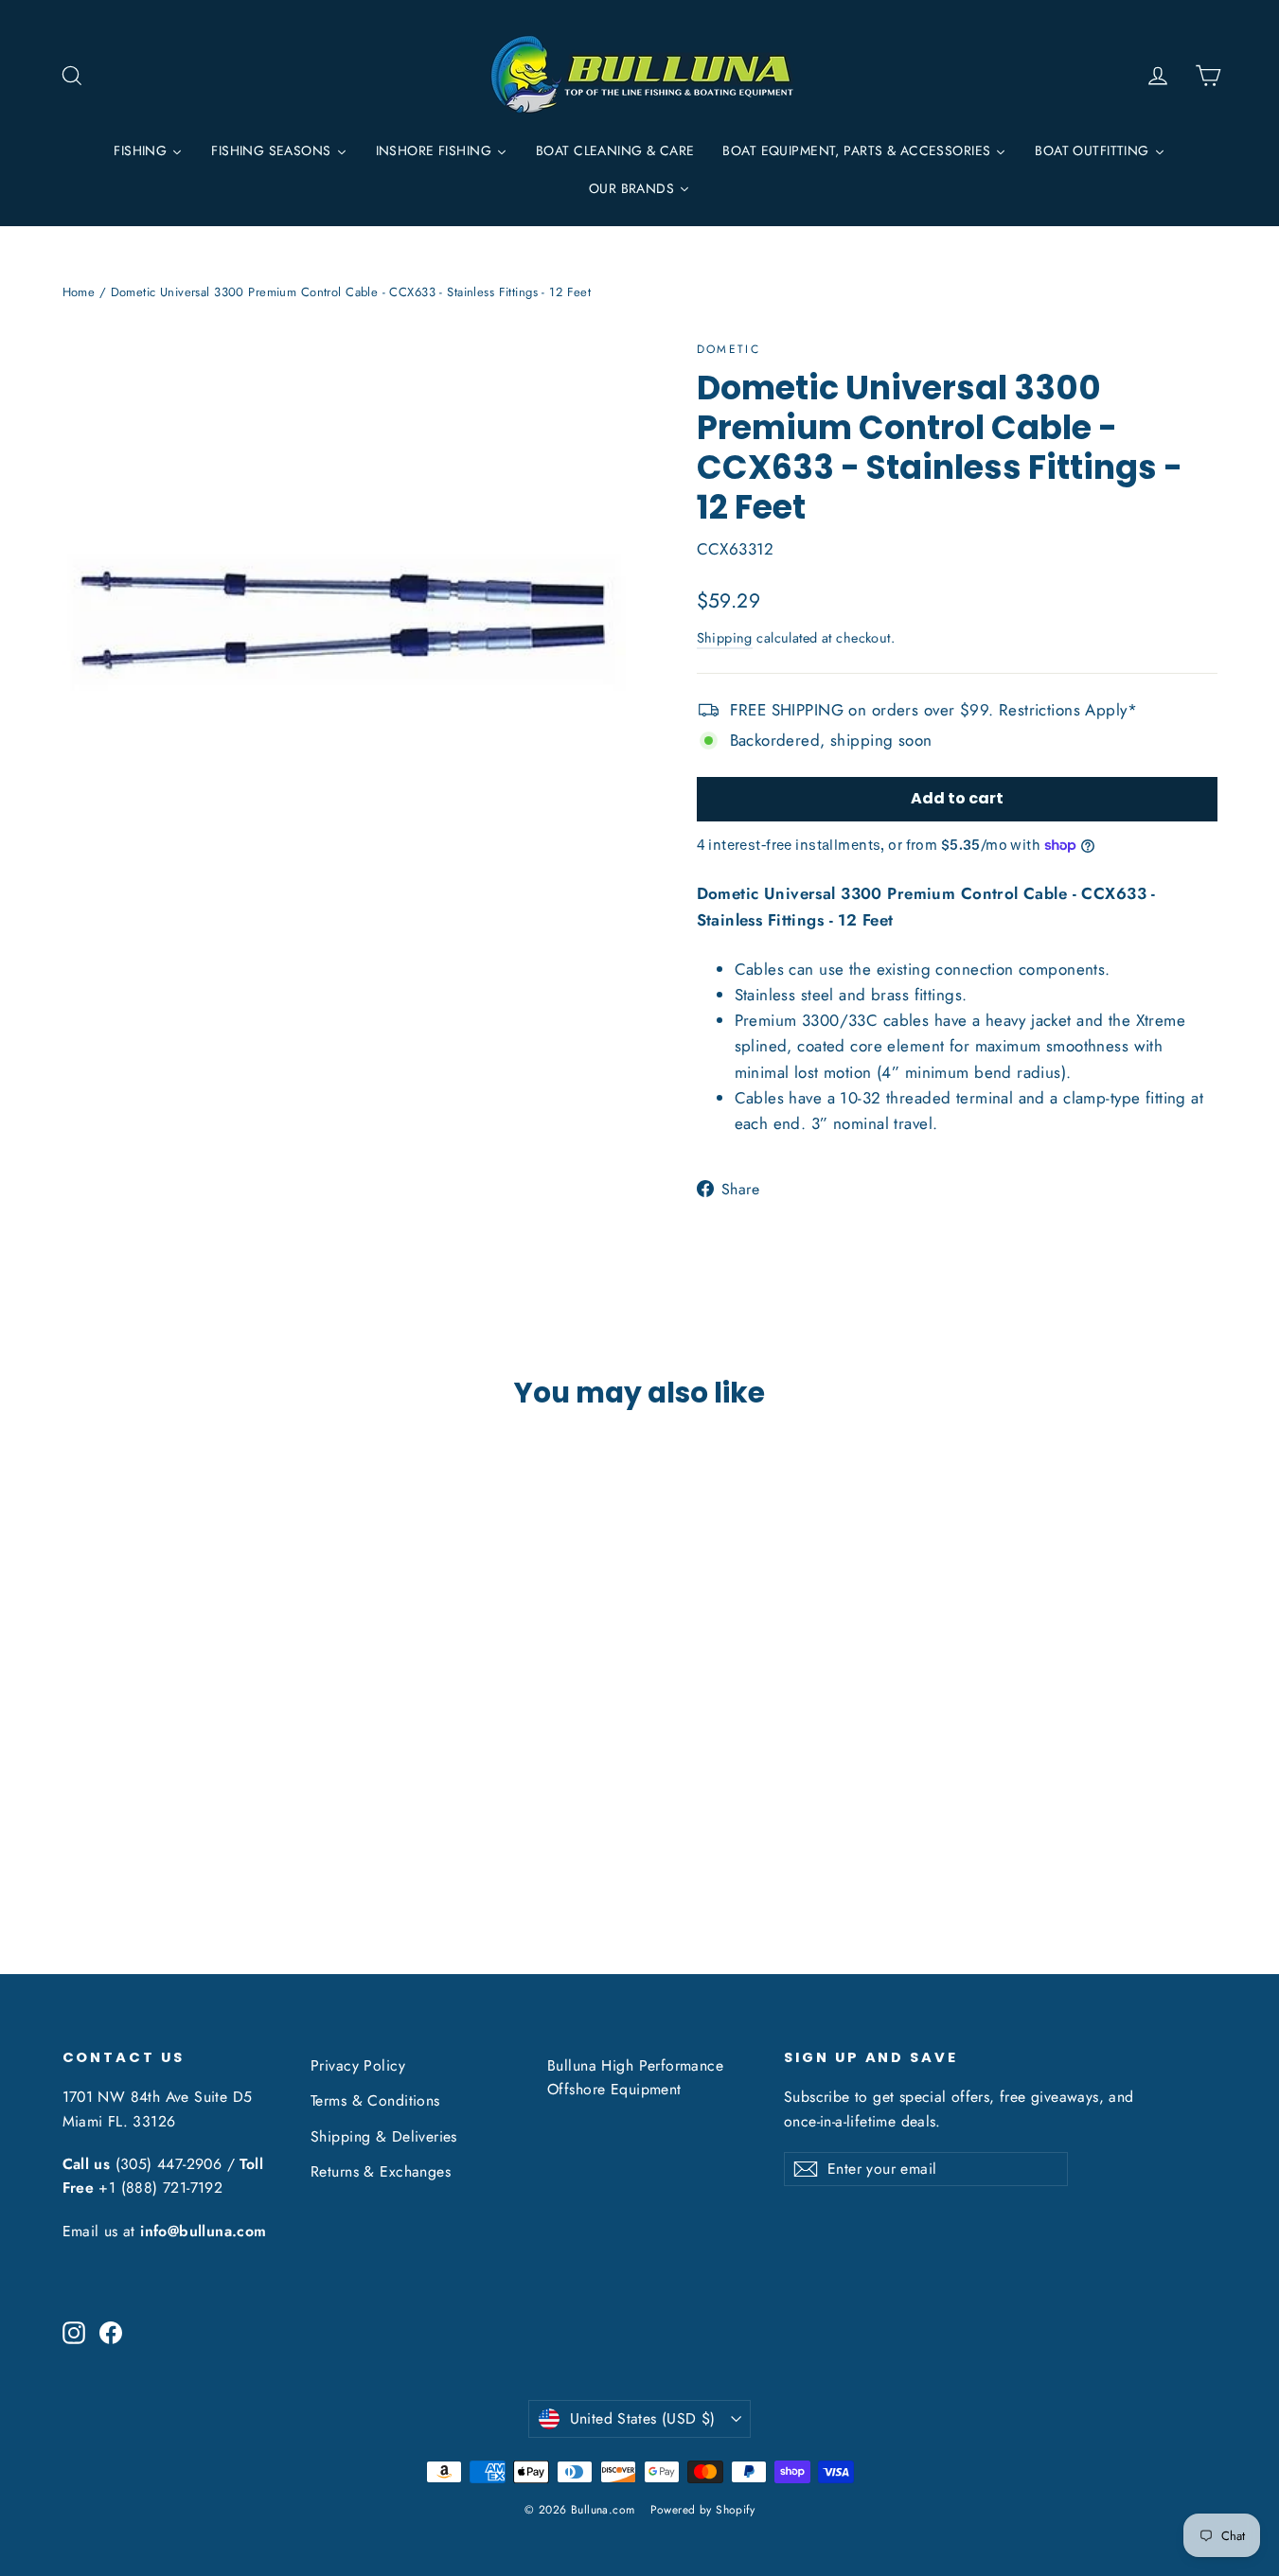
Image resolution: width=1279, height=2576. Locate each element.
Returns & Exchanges (381, 2171)
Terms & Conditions (375, 2100)
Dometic (729, 349)
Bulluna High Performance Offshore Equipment (635, 2077)
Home (79, 292)
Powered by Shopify (703, 2510)
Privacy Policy (358, 2065)
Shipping (725, 638)
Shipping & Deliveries (384, 2136)
